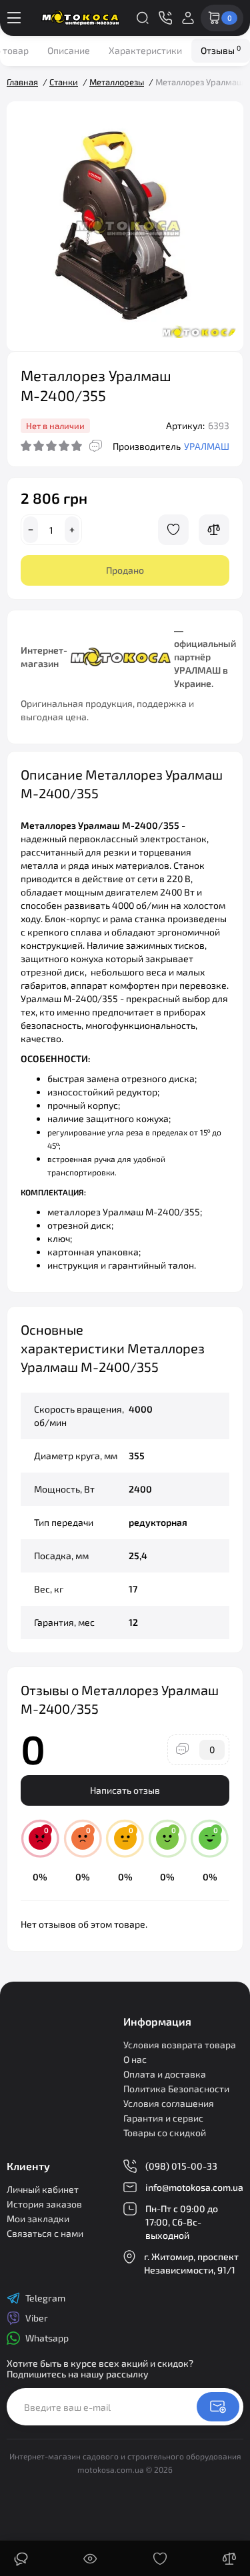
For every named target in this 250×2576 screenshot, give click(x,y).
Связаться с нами (45, 2233)
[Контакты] (165, 18)
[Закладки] (160, 2559)
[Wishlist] (173, 530)
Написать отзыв (125, 1790)
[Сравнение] (229, 2559)
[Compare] (214, 530)
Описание (69, 50)
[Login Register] (188, 18)
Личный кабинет (43, 2189)
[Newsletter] (218, 2407)
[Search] (143, 18)
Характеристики (145, 50)
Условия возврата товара (180, 2045)
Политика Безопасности (176, 2089)
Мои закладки (38, 2219)
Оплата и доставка (165, 2074)
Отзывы (221, 50)
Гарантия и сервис (163, 2118)
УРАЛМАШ (207, 446)
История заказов (44, 2204)
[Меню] (14, 18)
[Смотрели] (90, 2559)
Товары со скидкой (165, 2133)
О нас (135, 2059)
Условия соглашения (169, 2103)
